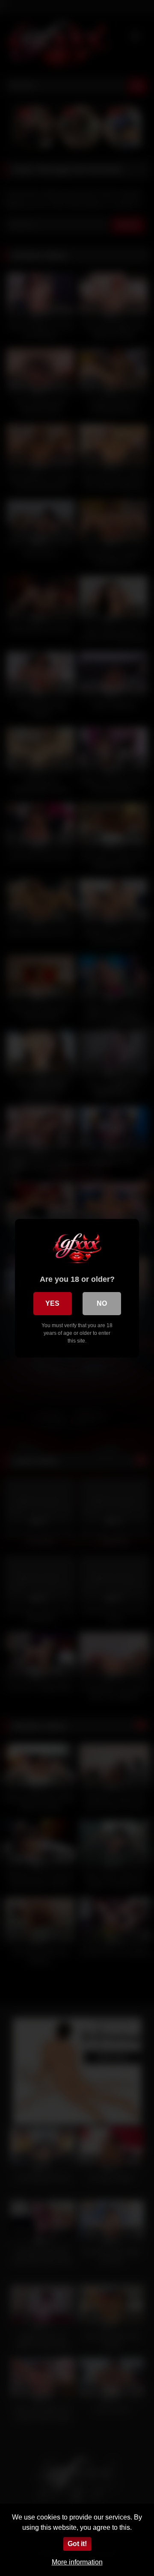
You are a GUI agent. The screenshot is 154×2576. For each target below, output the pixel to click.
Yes (52, 1303)
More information (77, 2562)
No (102, 1303)
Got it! (77, 2544)
